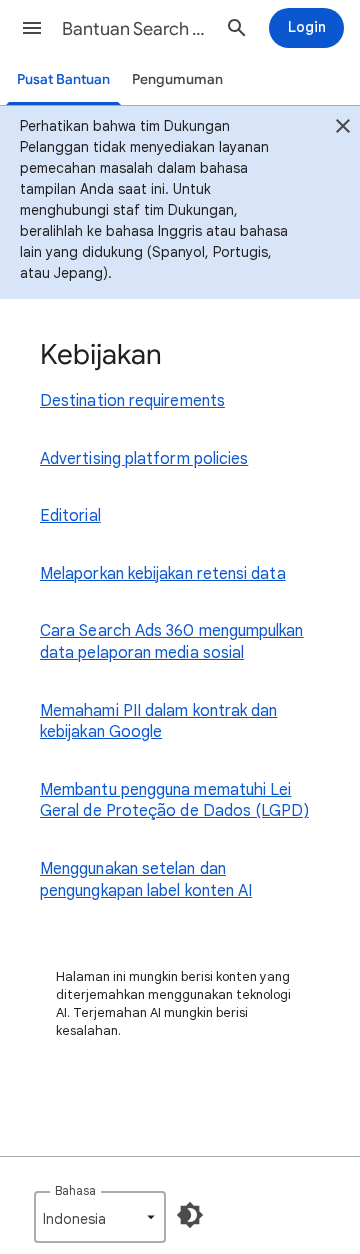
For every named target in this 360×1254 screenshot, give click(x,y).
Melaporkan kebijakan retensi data (163, 574)
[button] (32, 28)
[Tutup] (343, 129)
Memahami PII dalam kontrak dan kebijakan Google (158, 722)
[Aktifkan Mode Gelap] (190, 1215)
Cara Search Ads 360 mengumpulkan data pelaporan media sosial (172, 642)
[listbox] (100, 1217)
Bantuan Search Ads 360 (136, 29)
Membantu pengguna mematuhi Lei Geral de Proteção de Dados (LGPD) (174, 801)
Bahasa (75, 1190)
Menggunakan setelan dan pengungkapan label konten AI (146, 880)
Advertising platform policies (144, 459)
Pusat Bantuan (63, 79)
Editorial (70, 516)
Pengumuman (177, 79)
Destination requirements (132, 401)
